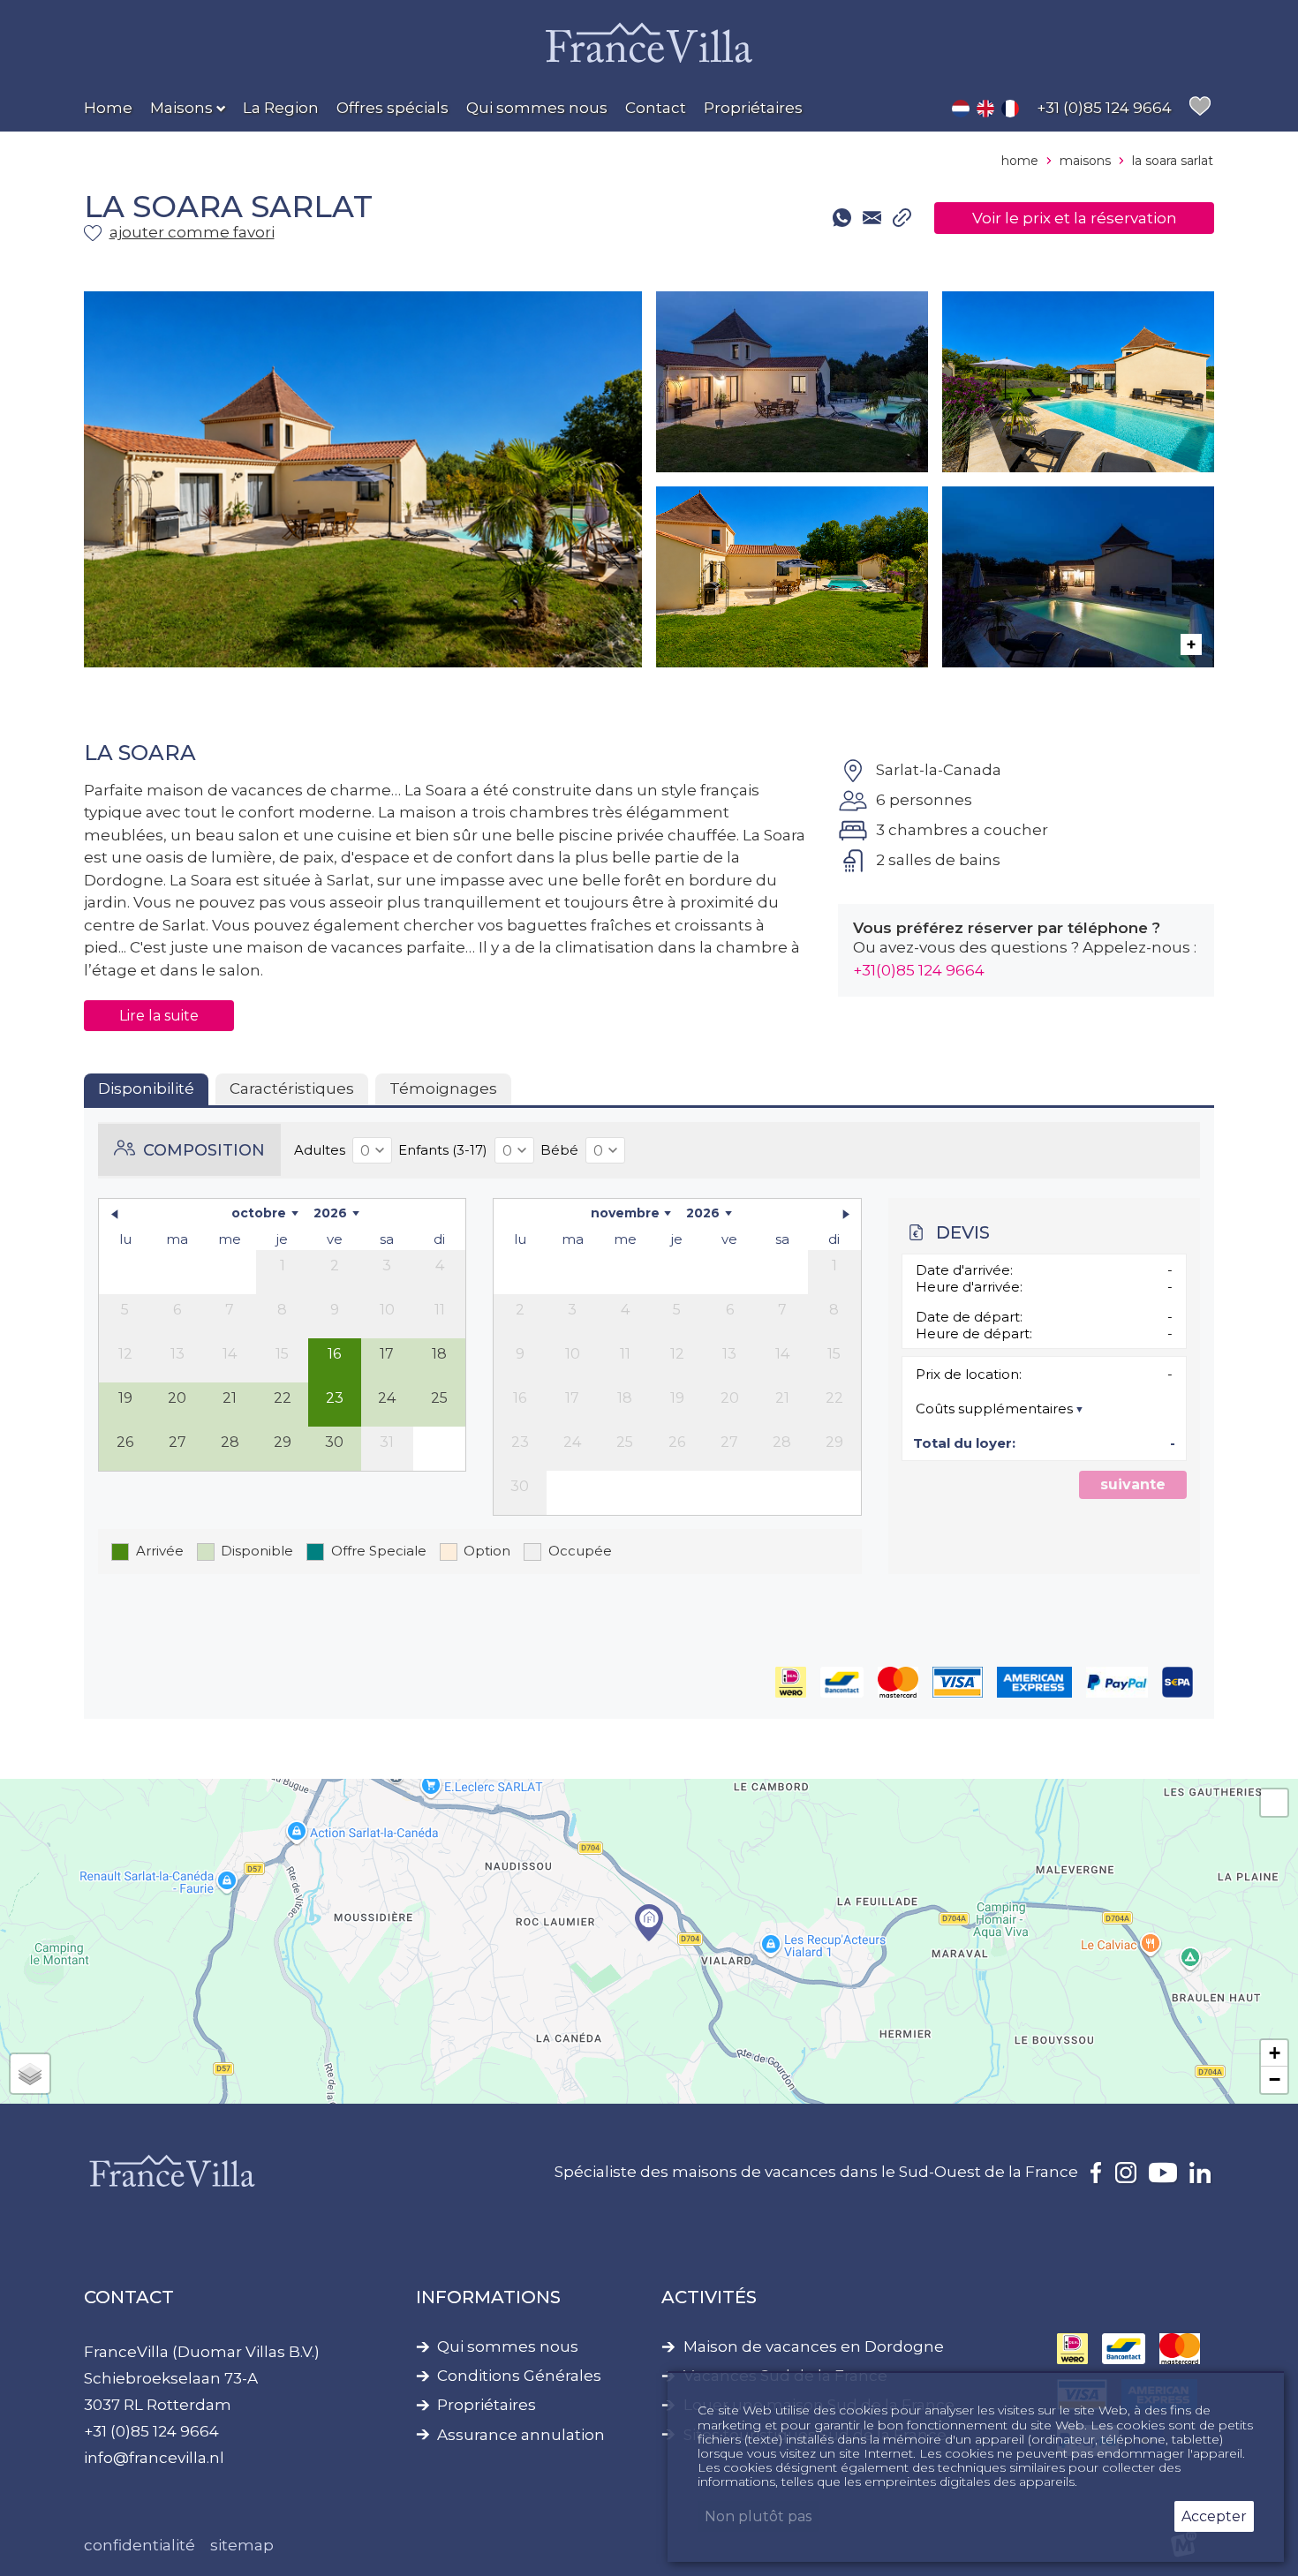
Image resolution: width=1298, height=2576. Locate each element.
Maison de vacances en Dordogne (814, 2347)
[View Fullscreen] (1274, 1803)
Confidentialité (140, 2545)
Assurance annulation (521, 2435)
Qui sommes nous (508, 2347)
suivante (1133, 1484)
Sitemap (242, 2545)
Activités (709, 2297)
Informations (488, 2297)
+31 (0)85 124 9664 (151, 2431)
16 (334, 1354)
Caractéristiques (292, 1088)
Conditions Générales (519, 2376)
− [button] (1275, 2079)
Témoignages (443, 1088)
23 (335, 1398)
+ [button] (1275, 2053)
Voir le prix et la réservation (1075, 218)
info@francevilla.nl (154, 2458)
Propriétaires (487, 2405)
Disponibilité (146, 1088)
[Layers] (30, 2074)
